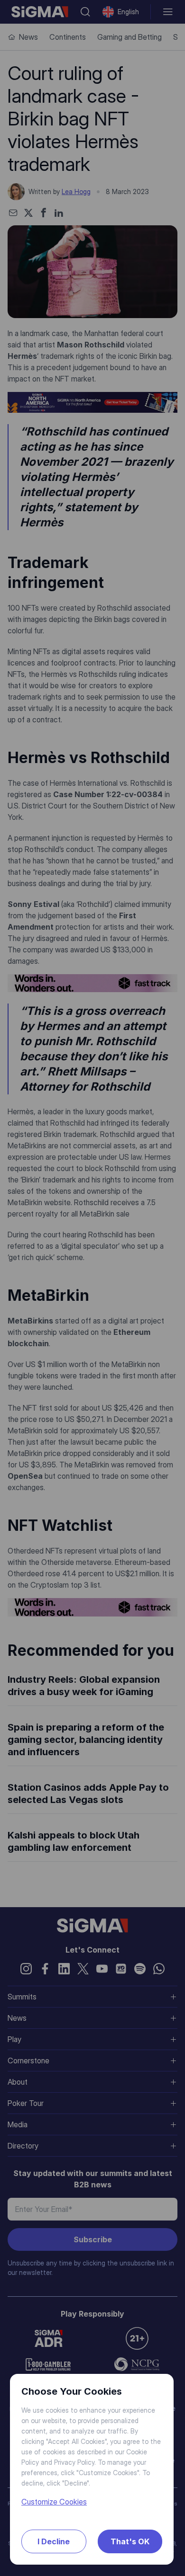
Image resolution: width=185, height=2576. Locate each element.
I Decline (54, 2541)
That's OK (130, 2541)
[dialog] (92, 1288)
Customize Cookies (54, 2502)
